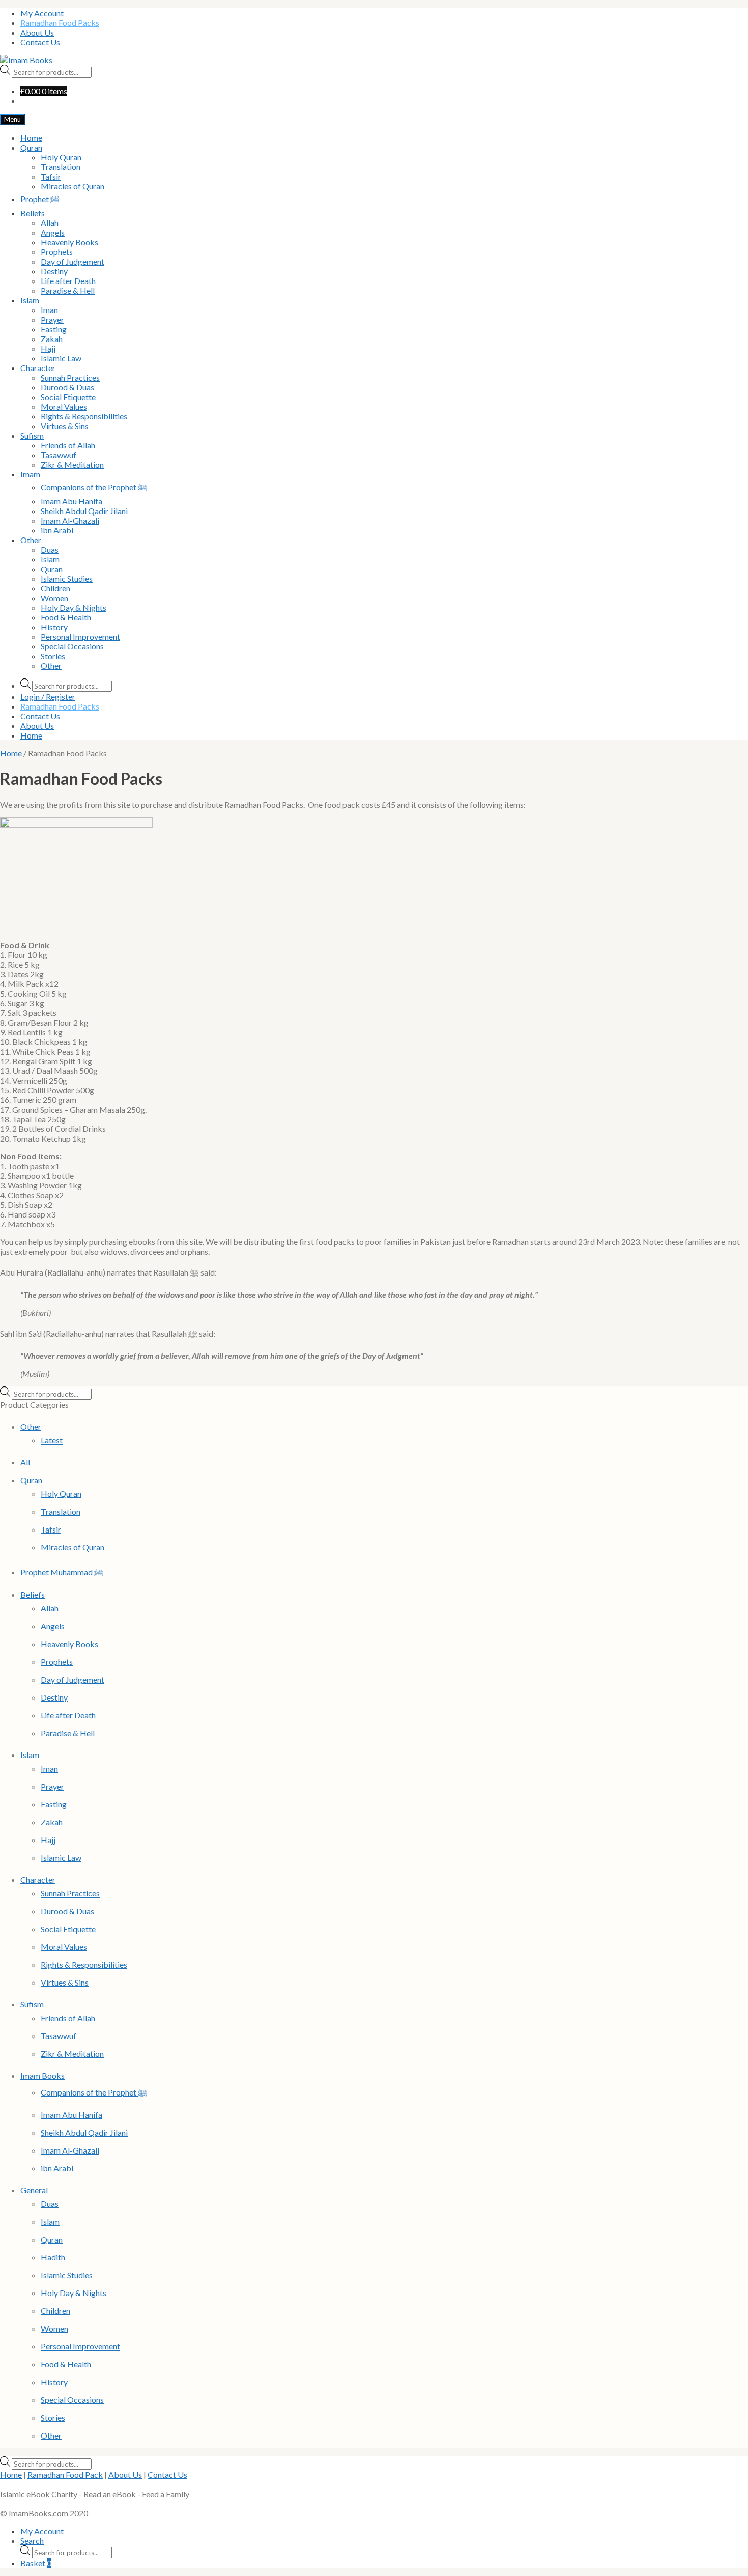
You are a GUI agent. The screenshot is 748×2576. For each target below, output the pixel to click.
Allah (50, 223)
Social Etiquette (68, 397)
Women (54, 598)
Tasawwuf (59, 455)
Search (32, 2541)
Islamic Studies (67, 578)
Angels (53, 232)
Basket (36, 2563)
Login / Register (48, 697)
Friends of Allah (68, 445)
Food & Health (66, 617)
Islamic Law (61, 358)
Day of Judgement (73, 261)
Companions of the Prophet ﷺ (94, 487)
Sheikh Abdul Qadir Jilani (84, 511)
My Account (42, 13)
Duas (50, 549)
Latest (52, 1440)
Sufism (32, 435)
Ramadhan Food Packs (60, 23)
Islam (30, 300)
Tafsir (51, 176)
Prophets (57, 252)
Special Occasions (72, 646)
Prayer (52, 319)
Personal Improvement (80, 636)
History (54, 627)
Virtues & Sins (65, 426)
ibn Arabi (57, 530)
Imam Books (42, 2075)
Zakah (52, 339)
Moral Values (64, 406)
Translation (61, 167)
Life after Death (68, 281)
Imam (30, 474)
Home (31, 138)
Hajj (48, 348)
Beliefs (33, 213)
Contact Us (40, 42)
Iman (49, 310)
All (25, 1462)
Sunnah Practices (70, 377)
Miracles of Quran (73, 186)
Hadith (53, 2257)
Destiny (54, 271)
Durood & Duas (67, 387)
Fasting (54, 329)
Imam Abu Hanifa (71, 501)
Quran (31, 147)
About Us (37, 32)
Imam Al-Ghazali (70, 520)
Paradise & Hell (68, 290)
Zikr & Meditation (72, 464)
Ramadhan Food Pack (65, 2474)
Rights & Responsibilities (84, 416)
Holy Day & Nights (74, 607)
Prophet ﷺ (40, 199)
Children (55, 588)
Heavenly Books (69, 242)
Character (38, 368)
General (34, 2190)
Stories (53, 656)
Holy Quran (61, 157)
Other (31, 540)
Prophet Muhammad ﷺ (62, 1572)
